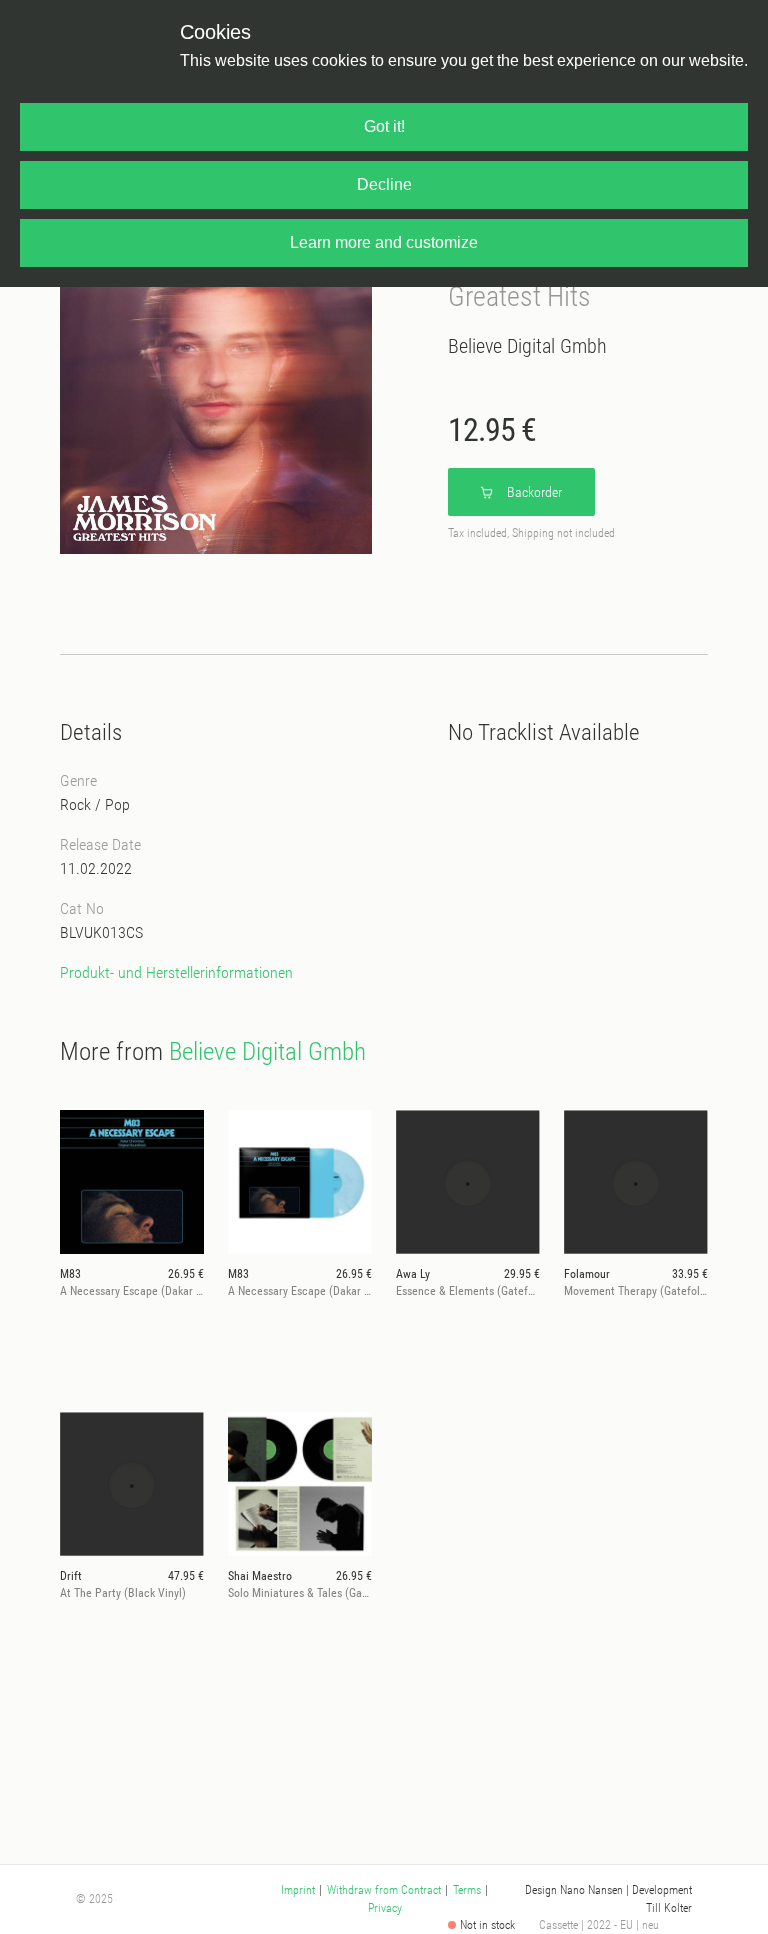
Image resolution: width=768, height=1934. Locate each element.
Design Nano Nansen (574, 1890)
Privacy (385, 1908)
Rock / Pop (95, 804)
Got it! (384, 126)
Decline (384, 184)
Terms (467, 1890)
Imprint (298, 1890)
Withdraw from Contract (384, 1890)
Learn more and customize (384, 242)
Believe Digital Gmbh (527, 346)
